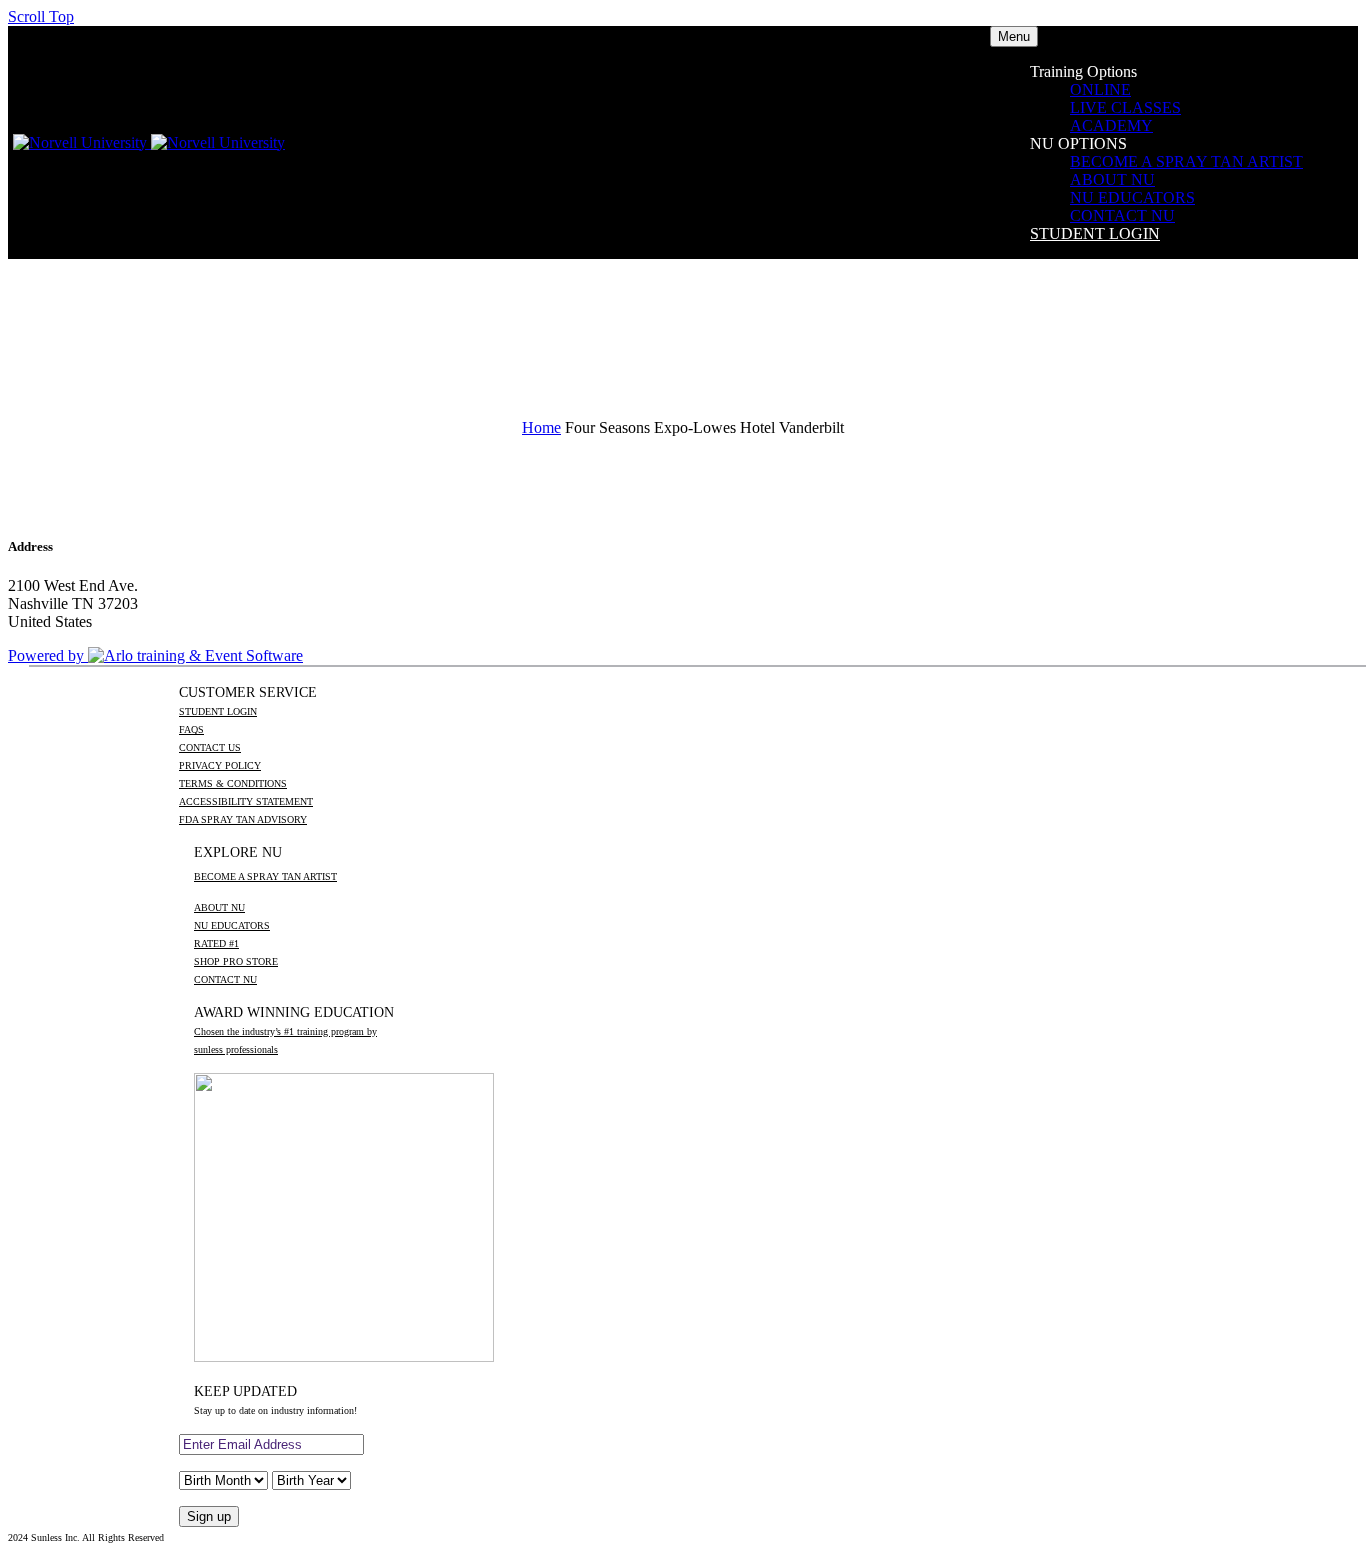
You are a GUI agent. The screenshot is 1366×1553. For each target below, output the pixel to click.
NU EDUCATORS (1132, 197)
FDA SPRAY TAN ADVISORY (243, 819)
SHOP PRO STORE (236, 961)
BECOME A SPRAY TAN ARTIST (1186, 161)
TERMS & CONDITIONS (233, 783)
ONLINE (1100, 89)
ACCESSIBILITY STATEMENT (246, 801)
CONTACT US (210, 747)
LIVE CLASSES (1125, 107)
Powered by (48, 655)
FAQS (191, 729)
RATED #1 (216, 943)
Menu (1014, 36)
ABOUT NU (1112, 179)
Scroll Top (41, 16)
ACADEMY (1111, 125)
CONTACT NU (1122, 215)
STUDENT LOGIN (1095, 233)
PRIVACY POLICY (220, 765)
